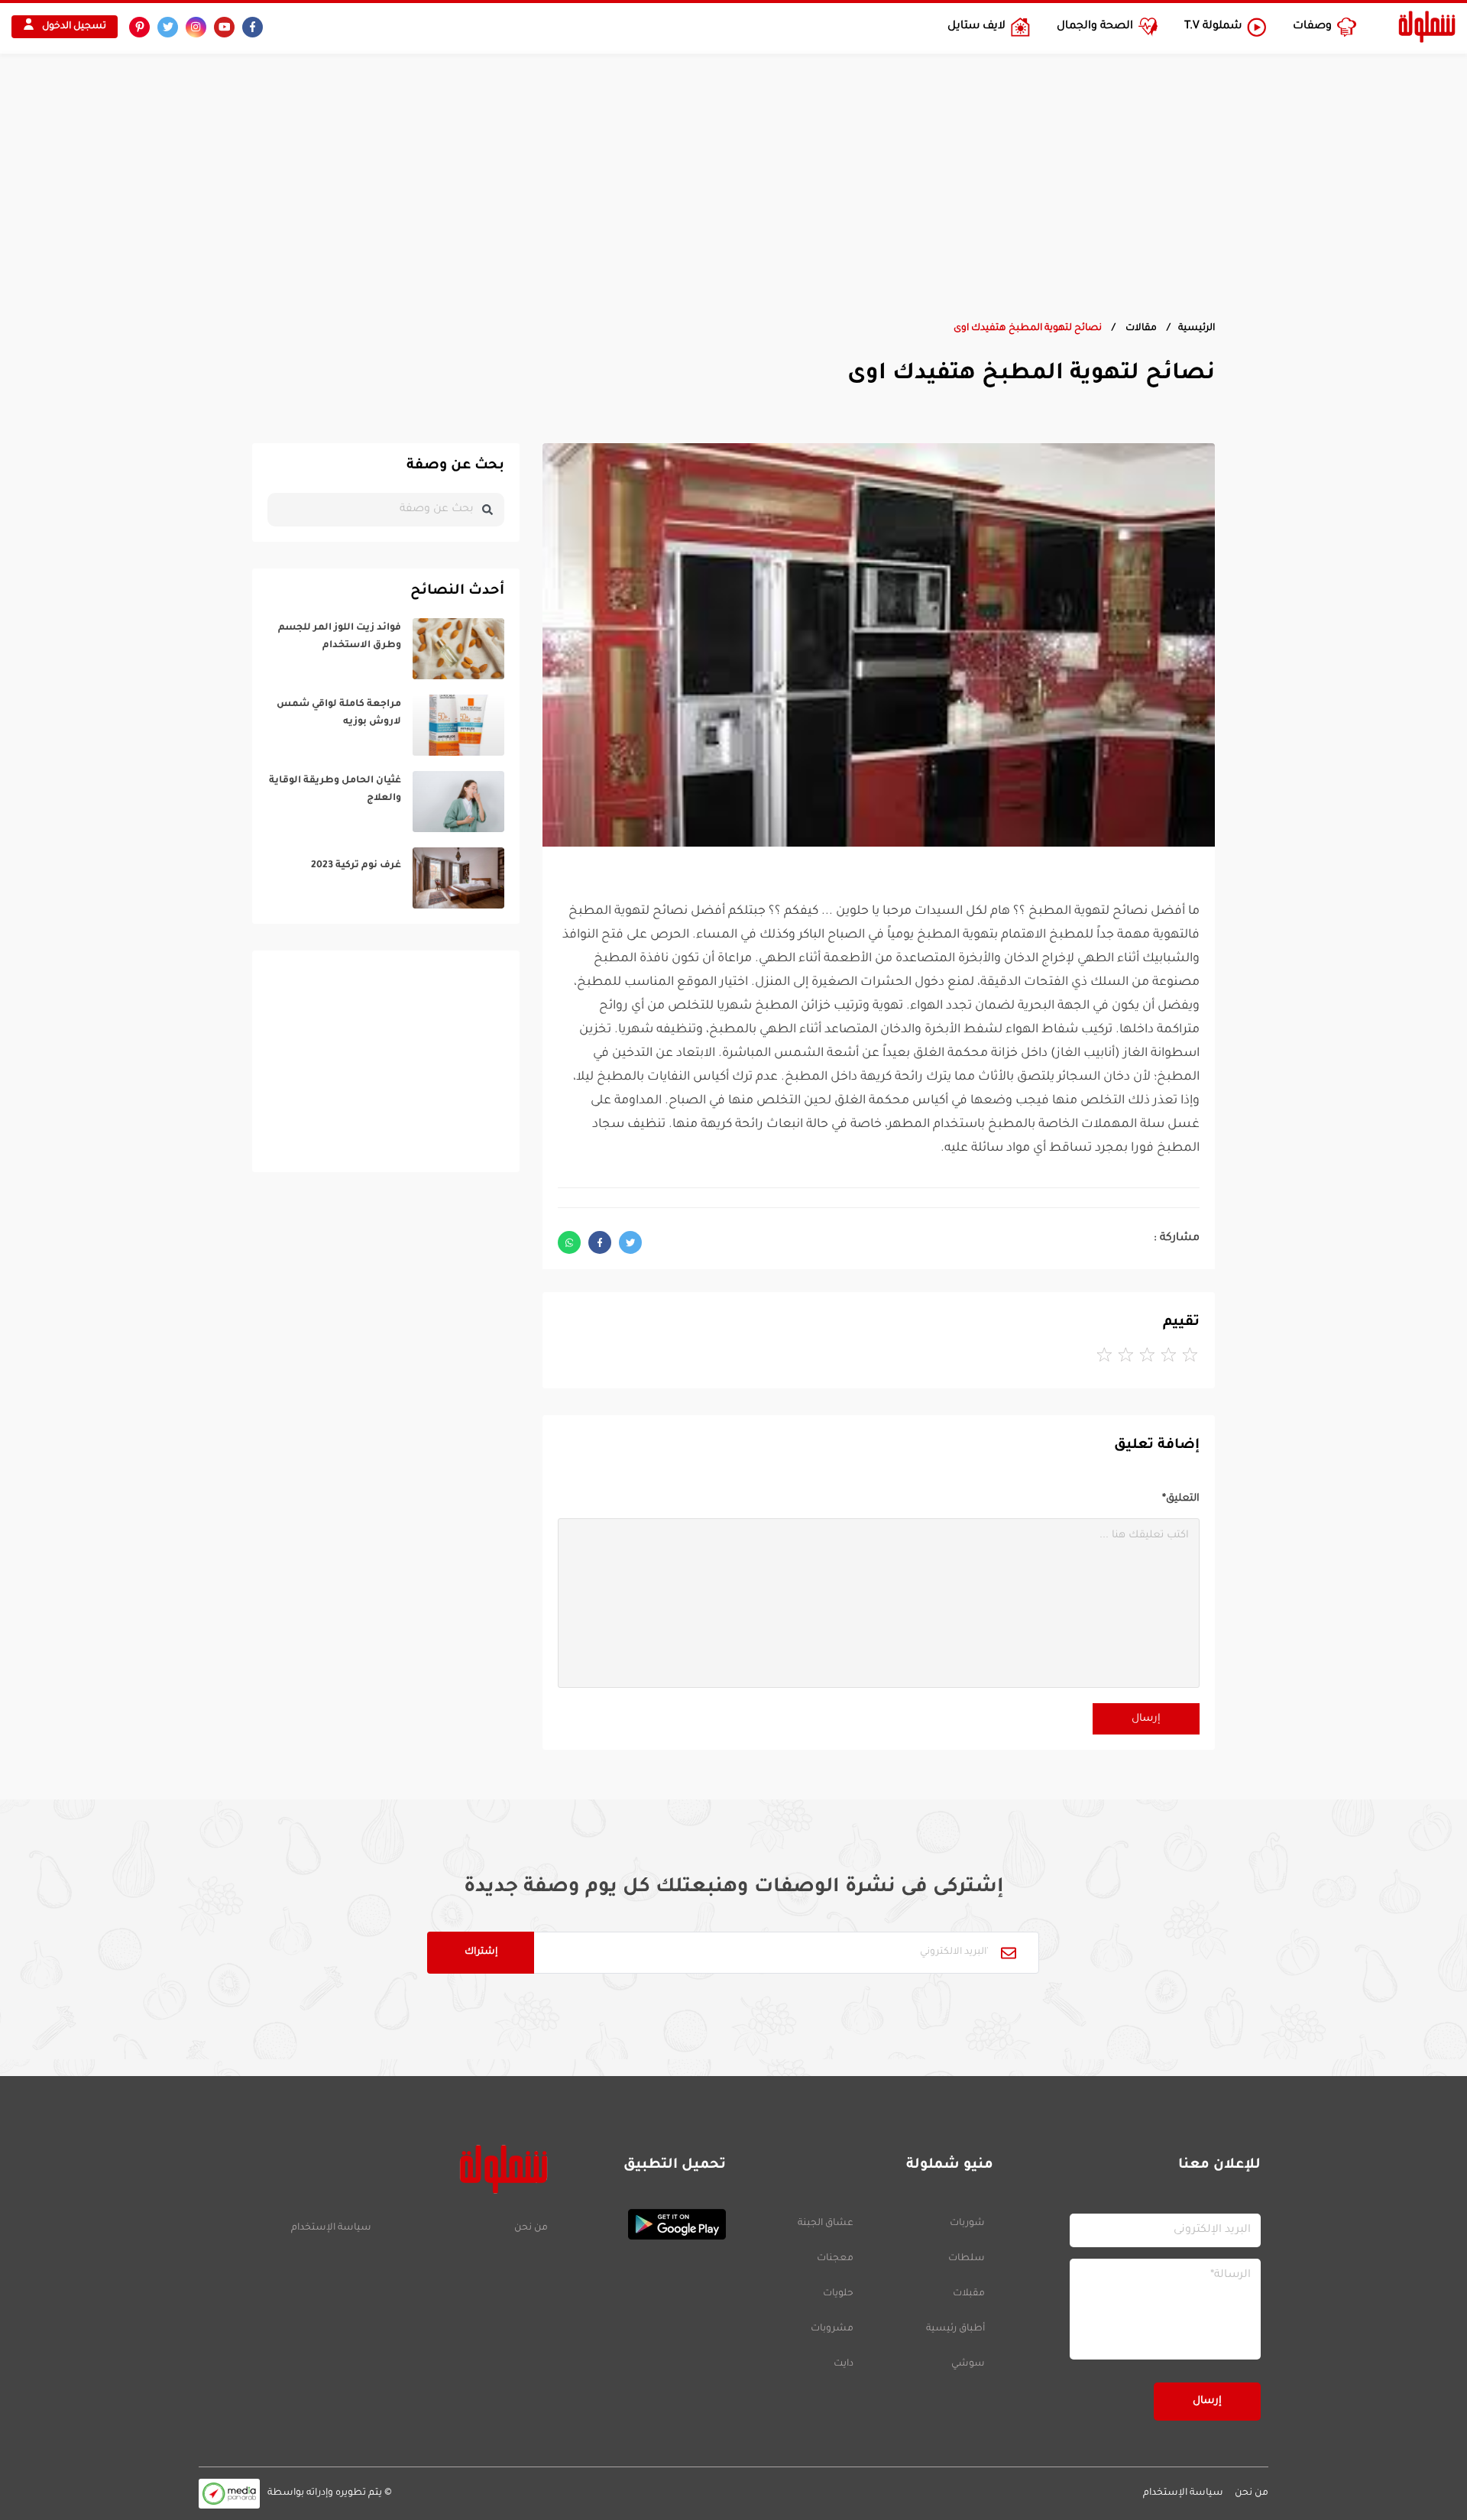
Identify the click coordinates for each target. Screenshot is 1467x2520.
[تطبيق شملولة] (644, 2224)
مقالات (1140, 329)
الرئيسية (1197, 329)
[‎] (386, 649)
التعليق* (1181, 1499)
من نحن (531, 2228)
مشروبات (832, 2329)
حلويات (838, 2294)
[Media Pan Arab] (229, 2494)
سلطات (967, 2259)
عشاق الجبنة (826, 2224)
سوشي (968, 2364)
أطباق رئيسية (955, 2329)
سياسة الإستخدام (331, 2228)
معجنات (835, 2259)
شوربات (967, 2224)
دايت (844, 2364)
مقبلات (969, 2294)
